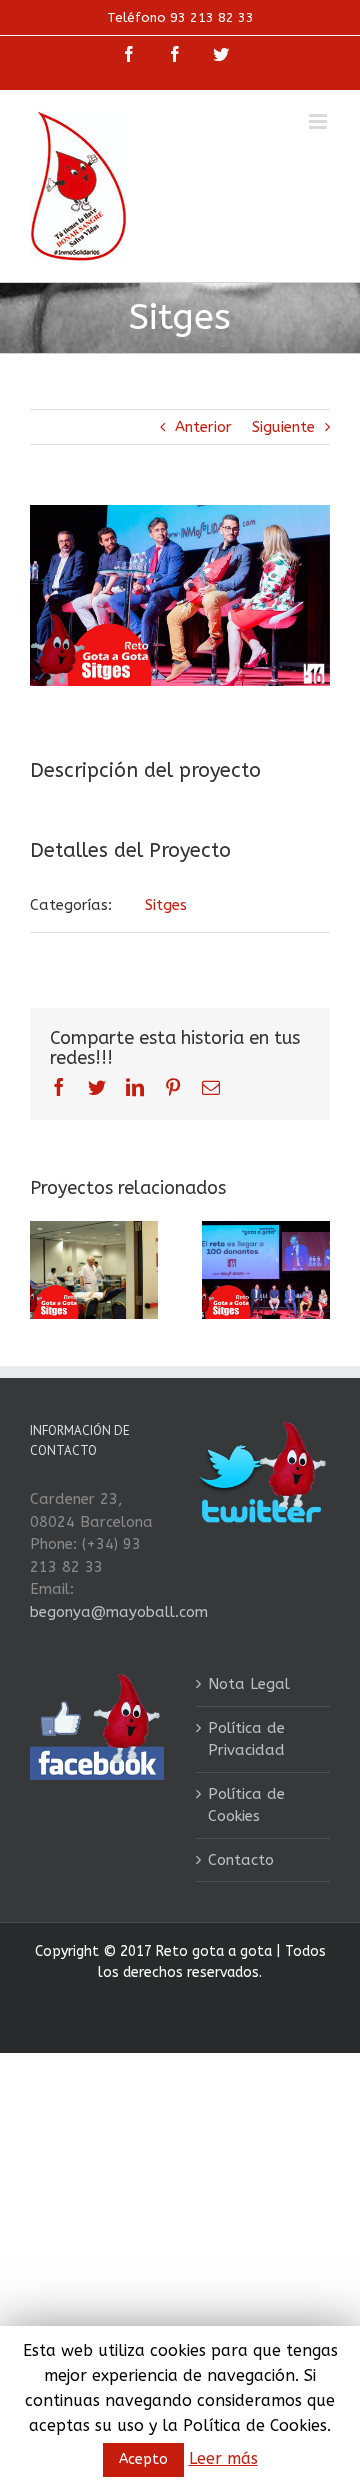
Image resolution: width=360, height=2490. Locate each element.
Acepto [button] (143, 2459)
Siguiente (283, 427)
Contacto (241, 1860)
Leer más (223, 2458)
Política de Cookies (246, 1805)
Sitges (166, 905)
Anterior (203, 427)
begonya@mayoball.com (119, 1612)
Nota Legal (249, 1684)
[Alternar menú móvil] (319, 121)
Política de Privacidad (246, 1739)
